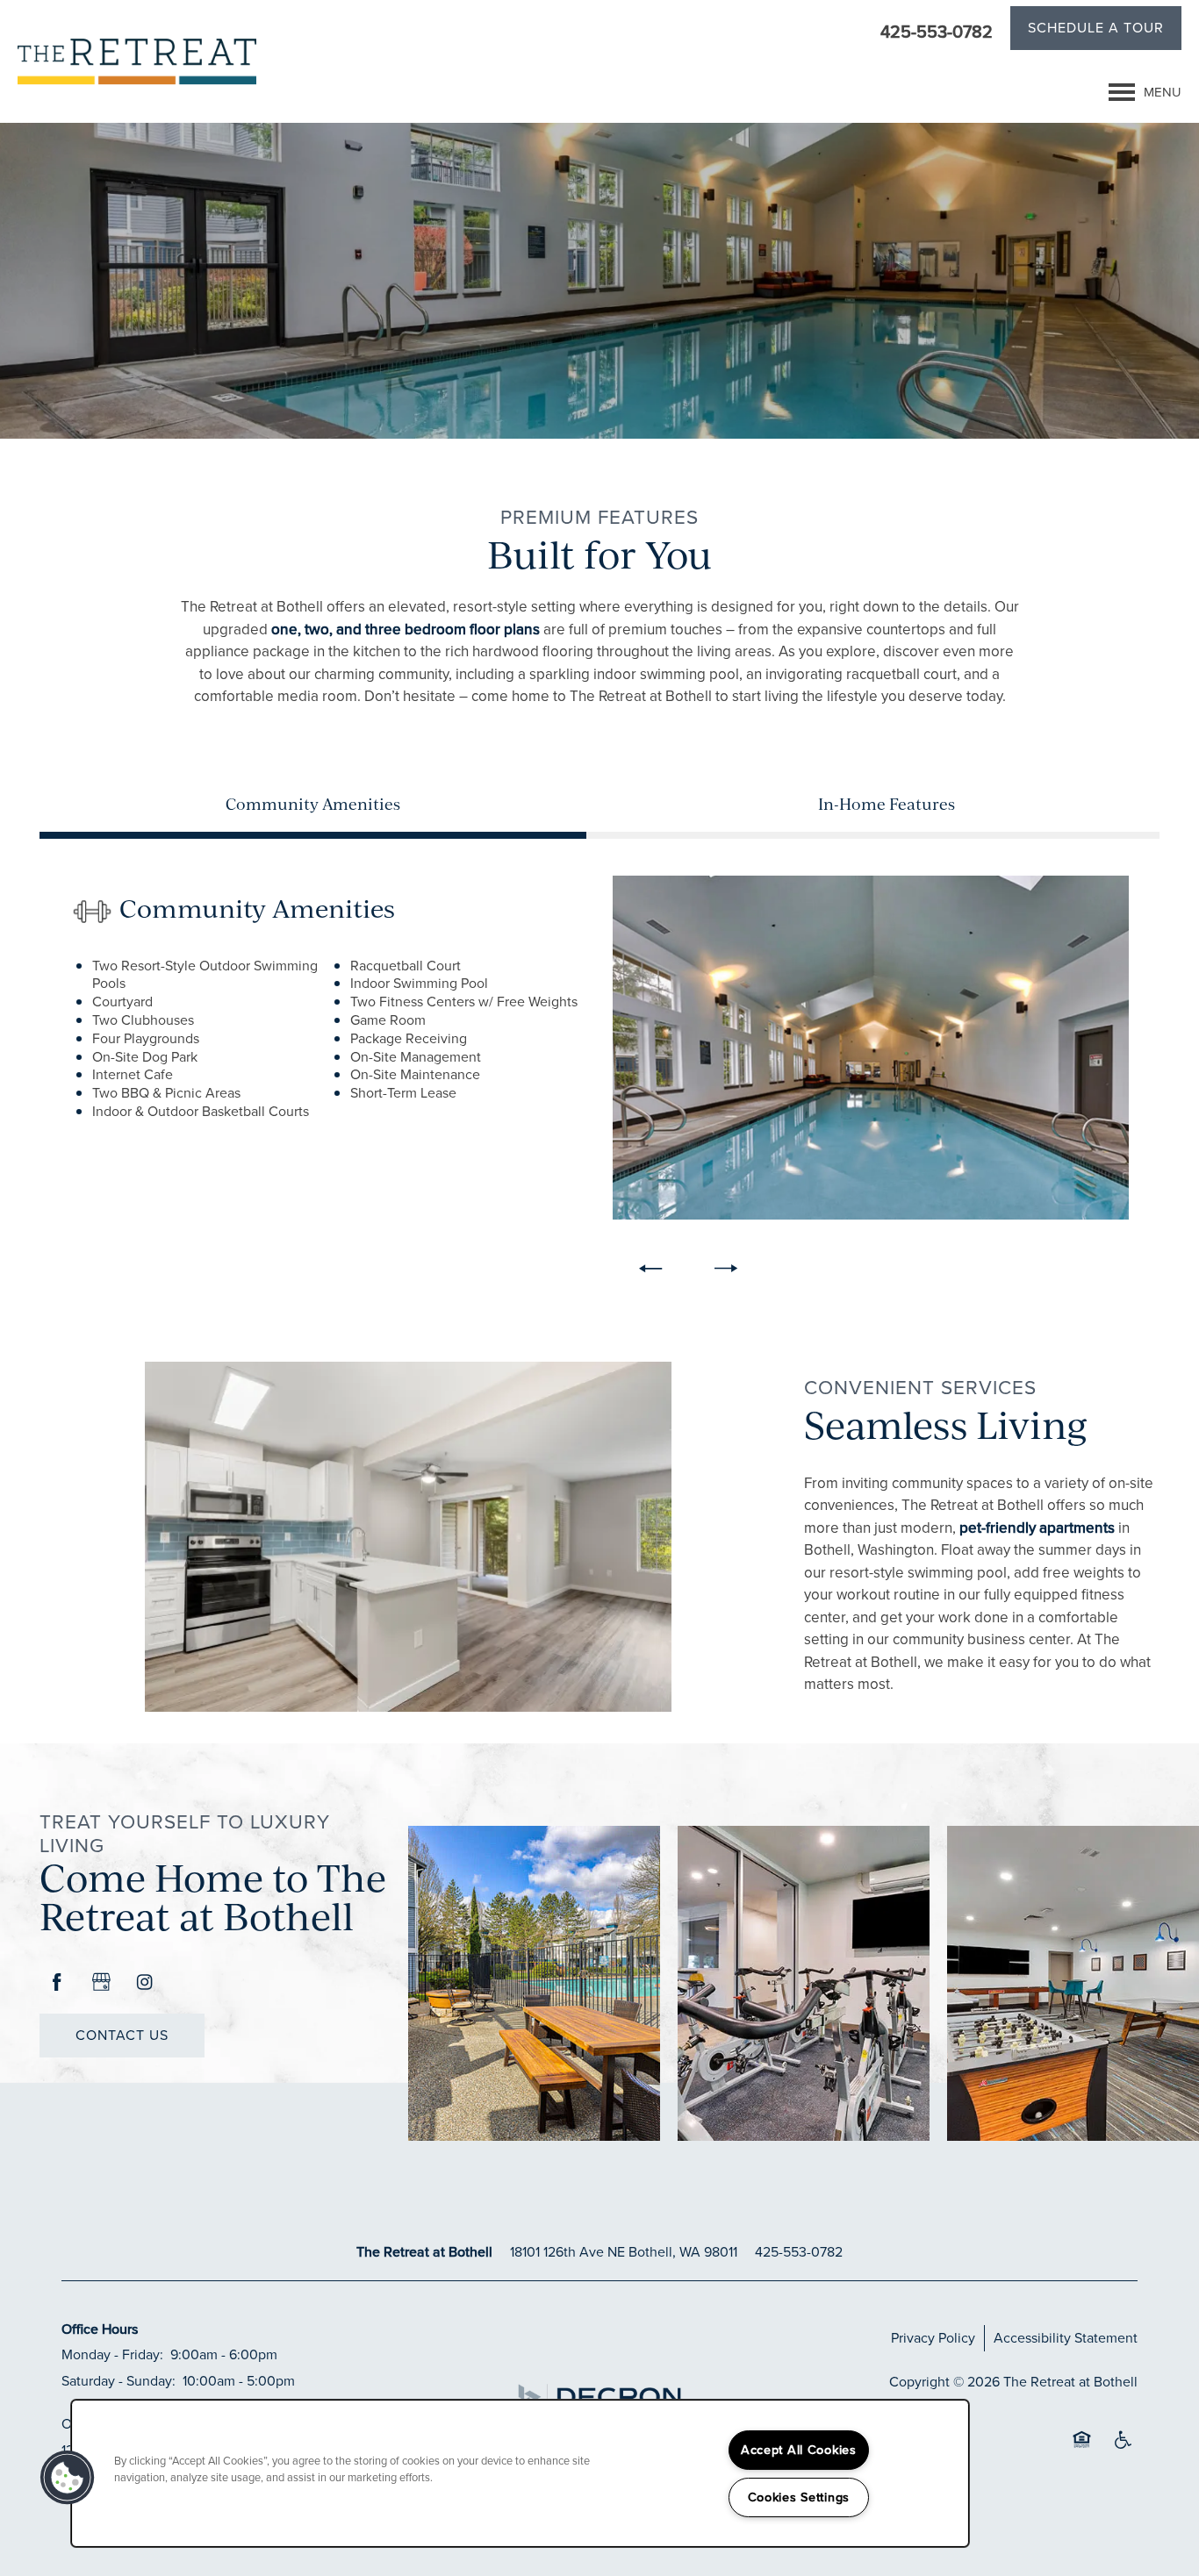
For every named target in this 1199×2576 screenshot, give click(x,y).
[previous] (650, 1269)
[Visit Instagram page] (145, 1983)
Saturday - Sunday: (118, 2381)
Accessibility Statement (1066, 2338)
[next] (726, 1269)
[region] (520, 2473)
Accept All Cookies (799, 2450)
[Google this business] (101, 1983)
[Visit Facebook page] (57, 1983)
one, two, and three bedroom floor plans (406, 630)
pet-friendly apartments (1037, 1528)
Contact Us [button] (122, 2035)
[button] (1096, 31)
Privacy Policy (933, 2338)
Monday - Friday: (112, 2354)
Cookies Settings (799, 2497)
